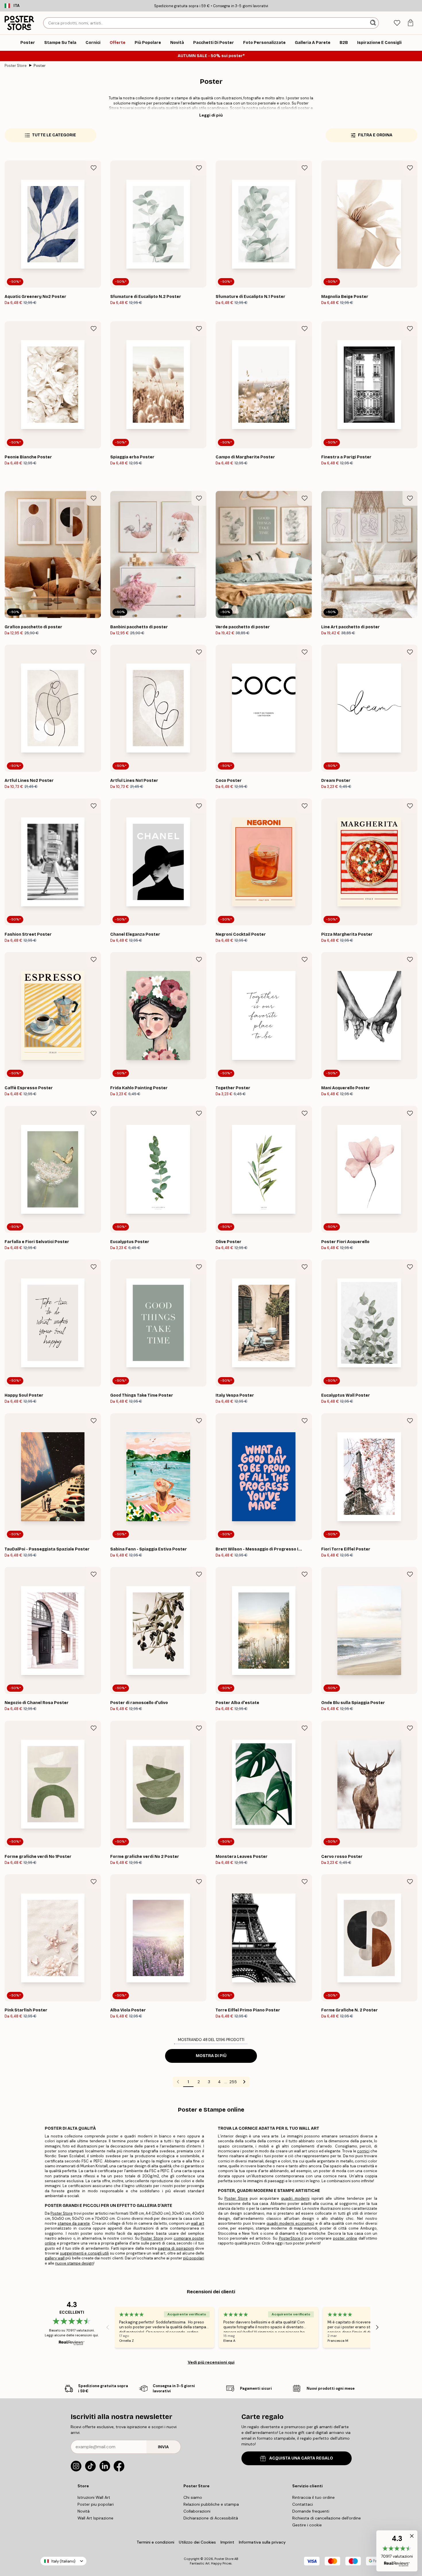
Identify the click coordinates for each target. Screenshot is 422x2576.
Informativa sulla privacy (262, 2542)
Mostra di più (211, 2056)
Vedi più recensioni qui (211, 2362)
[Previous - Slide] (108, 2327)
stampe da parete (74, 2223)
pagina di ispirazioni (176, 2248)
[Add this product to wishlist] (94, 168)
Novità (84, 2511)
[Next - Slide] (377, 2327)
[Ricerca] (374, 23)
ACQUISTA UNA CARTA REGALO (301, 2458)
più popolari (194, 2258)
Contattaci (303, 2504)
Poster (40, 66)
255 (233, 2082)
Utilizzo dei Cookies (197, 2542)
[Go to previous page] (178, 2082)
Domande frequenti (311, 2511)
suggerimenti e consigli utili (85, 2253)
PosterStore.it (291, 2238)
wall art (198, 2223)
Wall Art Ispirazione (95, 2518)
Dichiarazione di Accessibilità (211, 2518)
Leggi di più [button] (211, 115)
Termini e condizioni (155, 2542)
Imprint (227, 2542)
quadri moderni (295, 2198)
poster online (345, 2238)
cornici (363, 2151)
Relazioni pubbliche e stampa (211, 2504)
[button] (397, 2551)
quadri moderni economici (290, 2223)
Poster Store (16, 66)
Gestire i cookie (307, 2525)
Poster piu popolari (96, 2504)
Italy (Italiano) (63, 2561)
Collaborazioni (197, 2511)
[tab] (397, 23)
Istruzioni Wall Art (94, 2497)
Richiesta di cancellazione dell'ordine (327, 2518)
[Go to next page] (244, 2082)
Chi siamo (193, 2497)
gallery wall (55, 2258)
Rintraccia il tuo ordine (313, 2497)
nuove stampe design (74, 2263)
